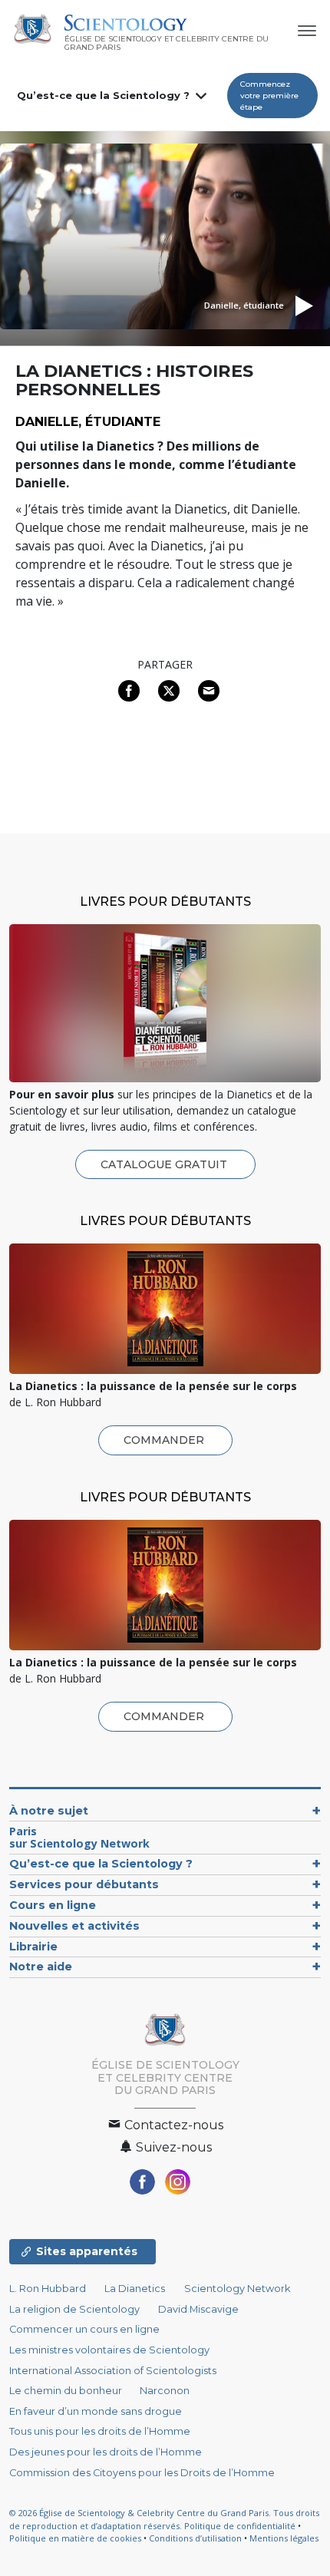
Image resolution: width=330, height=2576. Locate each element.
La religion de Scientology (74, 2309)
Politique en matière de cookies (75, 2538)
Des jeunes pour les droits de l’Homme (106, 2452)
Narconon (165, 2391)
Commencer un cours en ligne (84, 2329)
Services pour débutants (84, 1884)
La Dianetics (135, 2289)
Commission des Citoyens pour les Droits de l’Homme (142, 2473)
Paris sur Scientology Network (79, 1837)
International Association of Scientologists (113, 2371)
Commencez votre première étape (269, 96)
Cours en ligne (53, 1905)
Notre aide (41, 1967)
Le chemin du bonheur (67, 2391)
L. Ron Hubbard (48, 2289)
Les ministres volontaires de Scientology (109, 2350)
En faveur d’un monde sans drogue (96, 2411)
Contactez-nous (172, 2125)
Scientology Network (237, 2289)
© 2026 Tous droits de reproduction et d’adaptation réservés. (164, 2519)
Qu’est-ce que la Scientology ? (103, 95)
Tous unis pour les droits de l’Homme (100, 2431)
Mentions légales (284, 2538)
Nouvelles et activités (74, 1926)
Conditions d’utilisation (195, 2538)
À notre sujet (49, 1811)
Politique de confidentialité (240, 2526)
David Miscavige (198, 2309)
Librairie (33, 1947)
